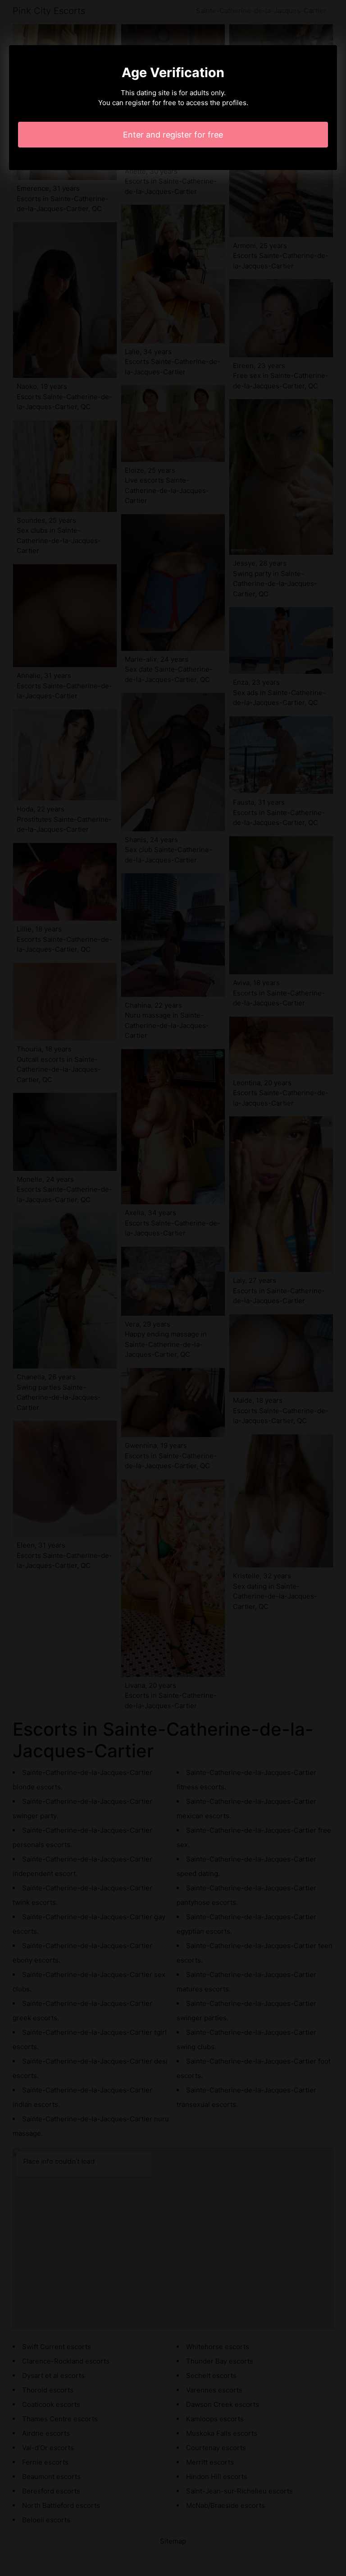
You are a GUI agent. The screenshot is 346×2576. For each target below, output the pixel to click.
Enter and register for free (173, 135)
